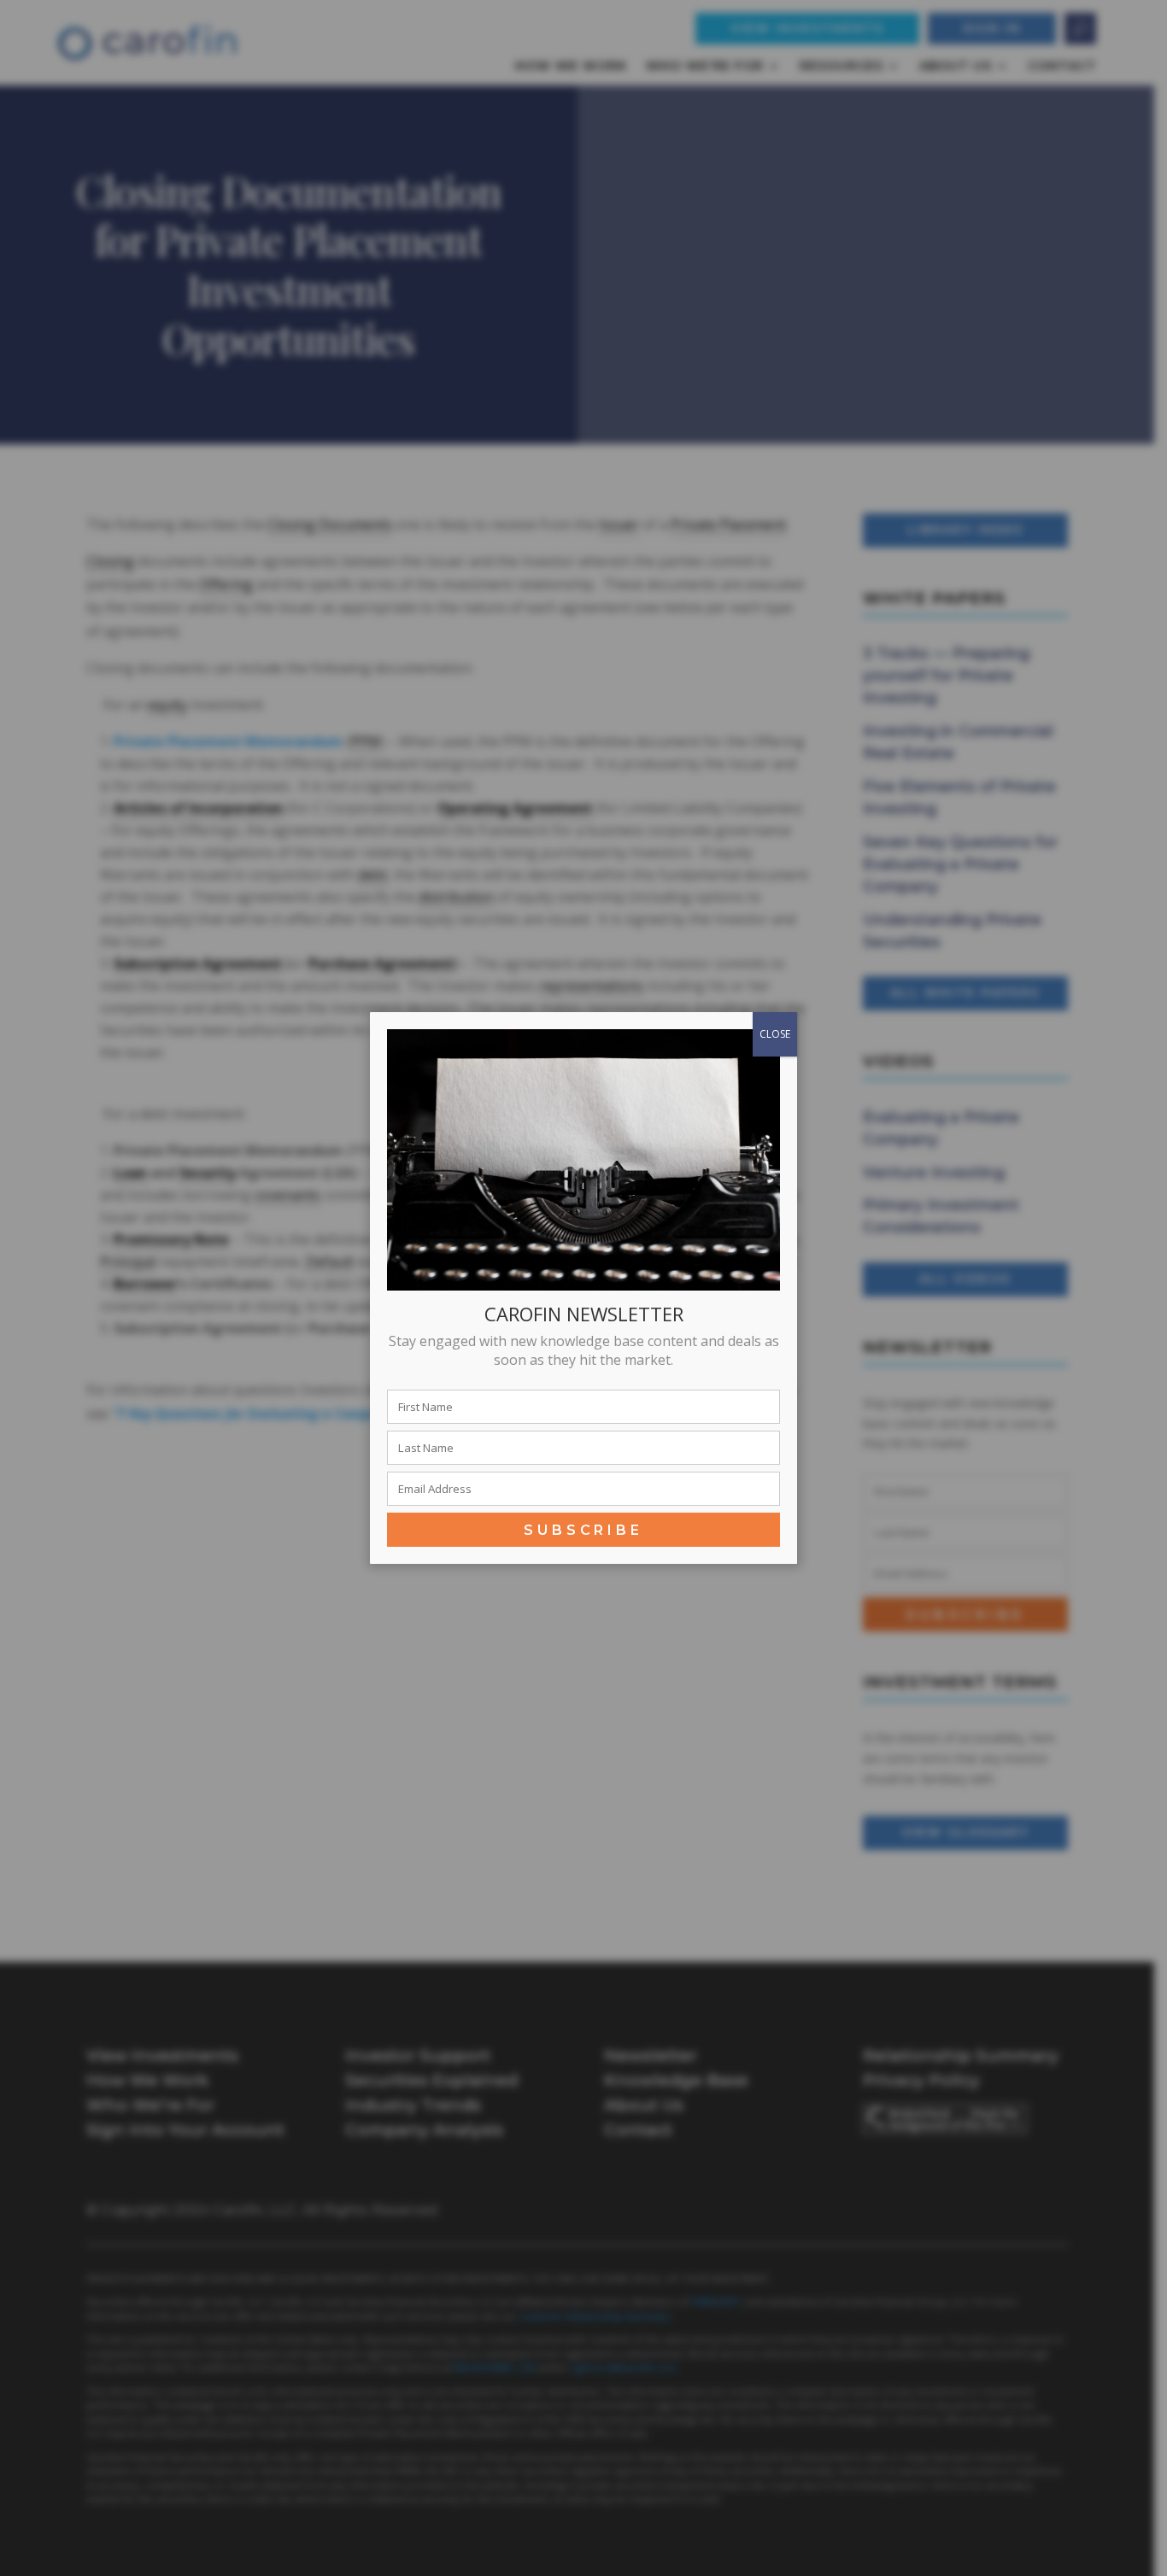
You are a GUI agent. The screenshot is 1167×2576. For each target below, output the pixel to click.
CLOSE (775, 1034)
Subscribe (583, 1530)
